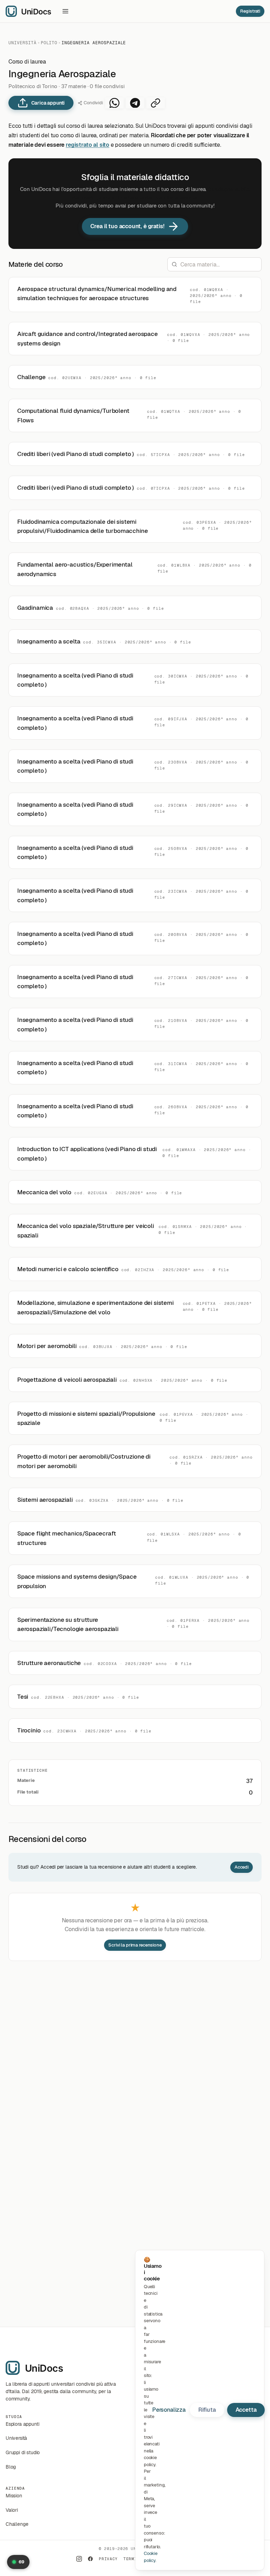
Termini (133, 2559)
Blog (11, 2467)
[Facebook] (90, 2559)
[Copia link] (156, 103)
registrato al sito (88, 145)
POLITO (49, 43)
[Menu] (65, 11)
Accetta (246, 2410)
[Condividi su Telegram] (135, 103)
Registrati (250, 11)
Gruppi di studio (23, 2452)
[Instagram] (79, 2559)
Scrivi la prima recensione (135, 1945)
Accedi (242, 1867)
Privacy (108, 2559)
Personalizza (169, 2410)
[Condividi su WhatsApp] (114, 103)
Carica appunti (48, 103)
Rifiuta (207, 2410)
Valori (12, 2510)
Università (22, 43)
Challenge (17, 2524)
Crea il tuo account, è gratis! (127, 226)
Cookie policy (151, 2557)
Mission (14, 2496)
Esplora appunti (22, 2424)
